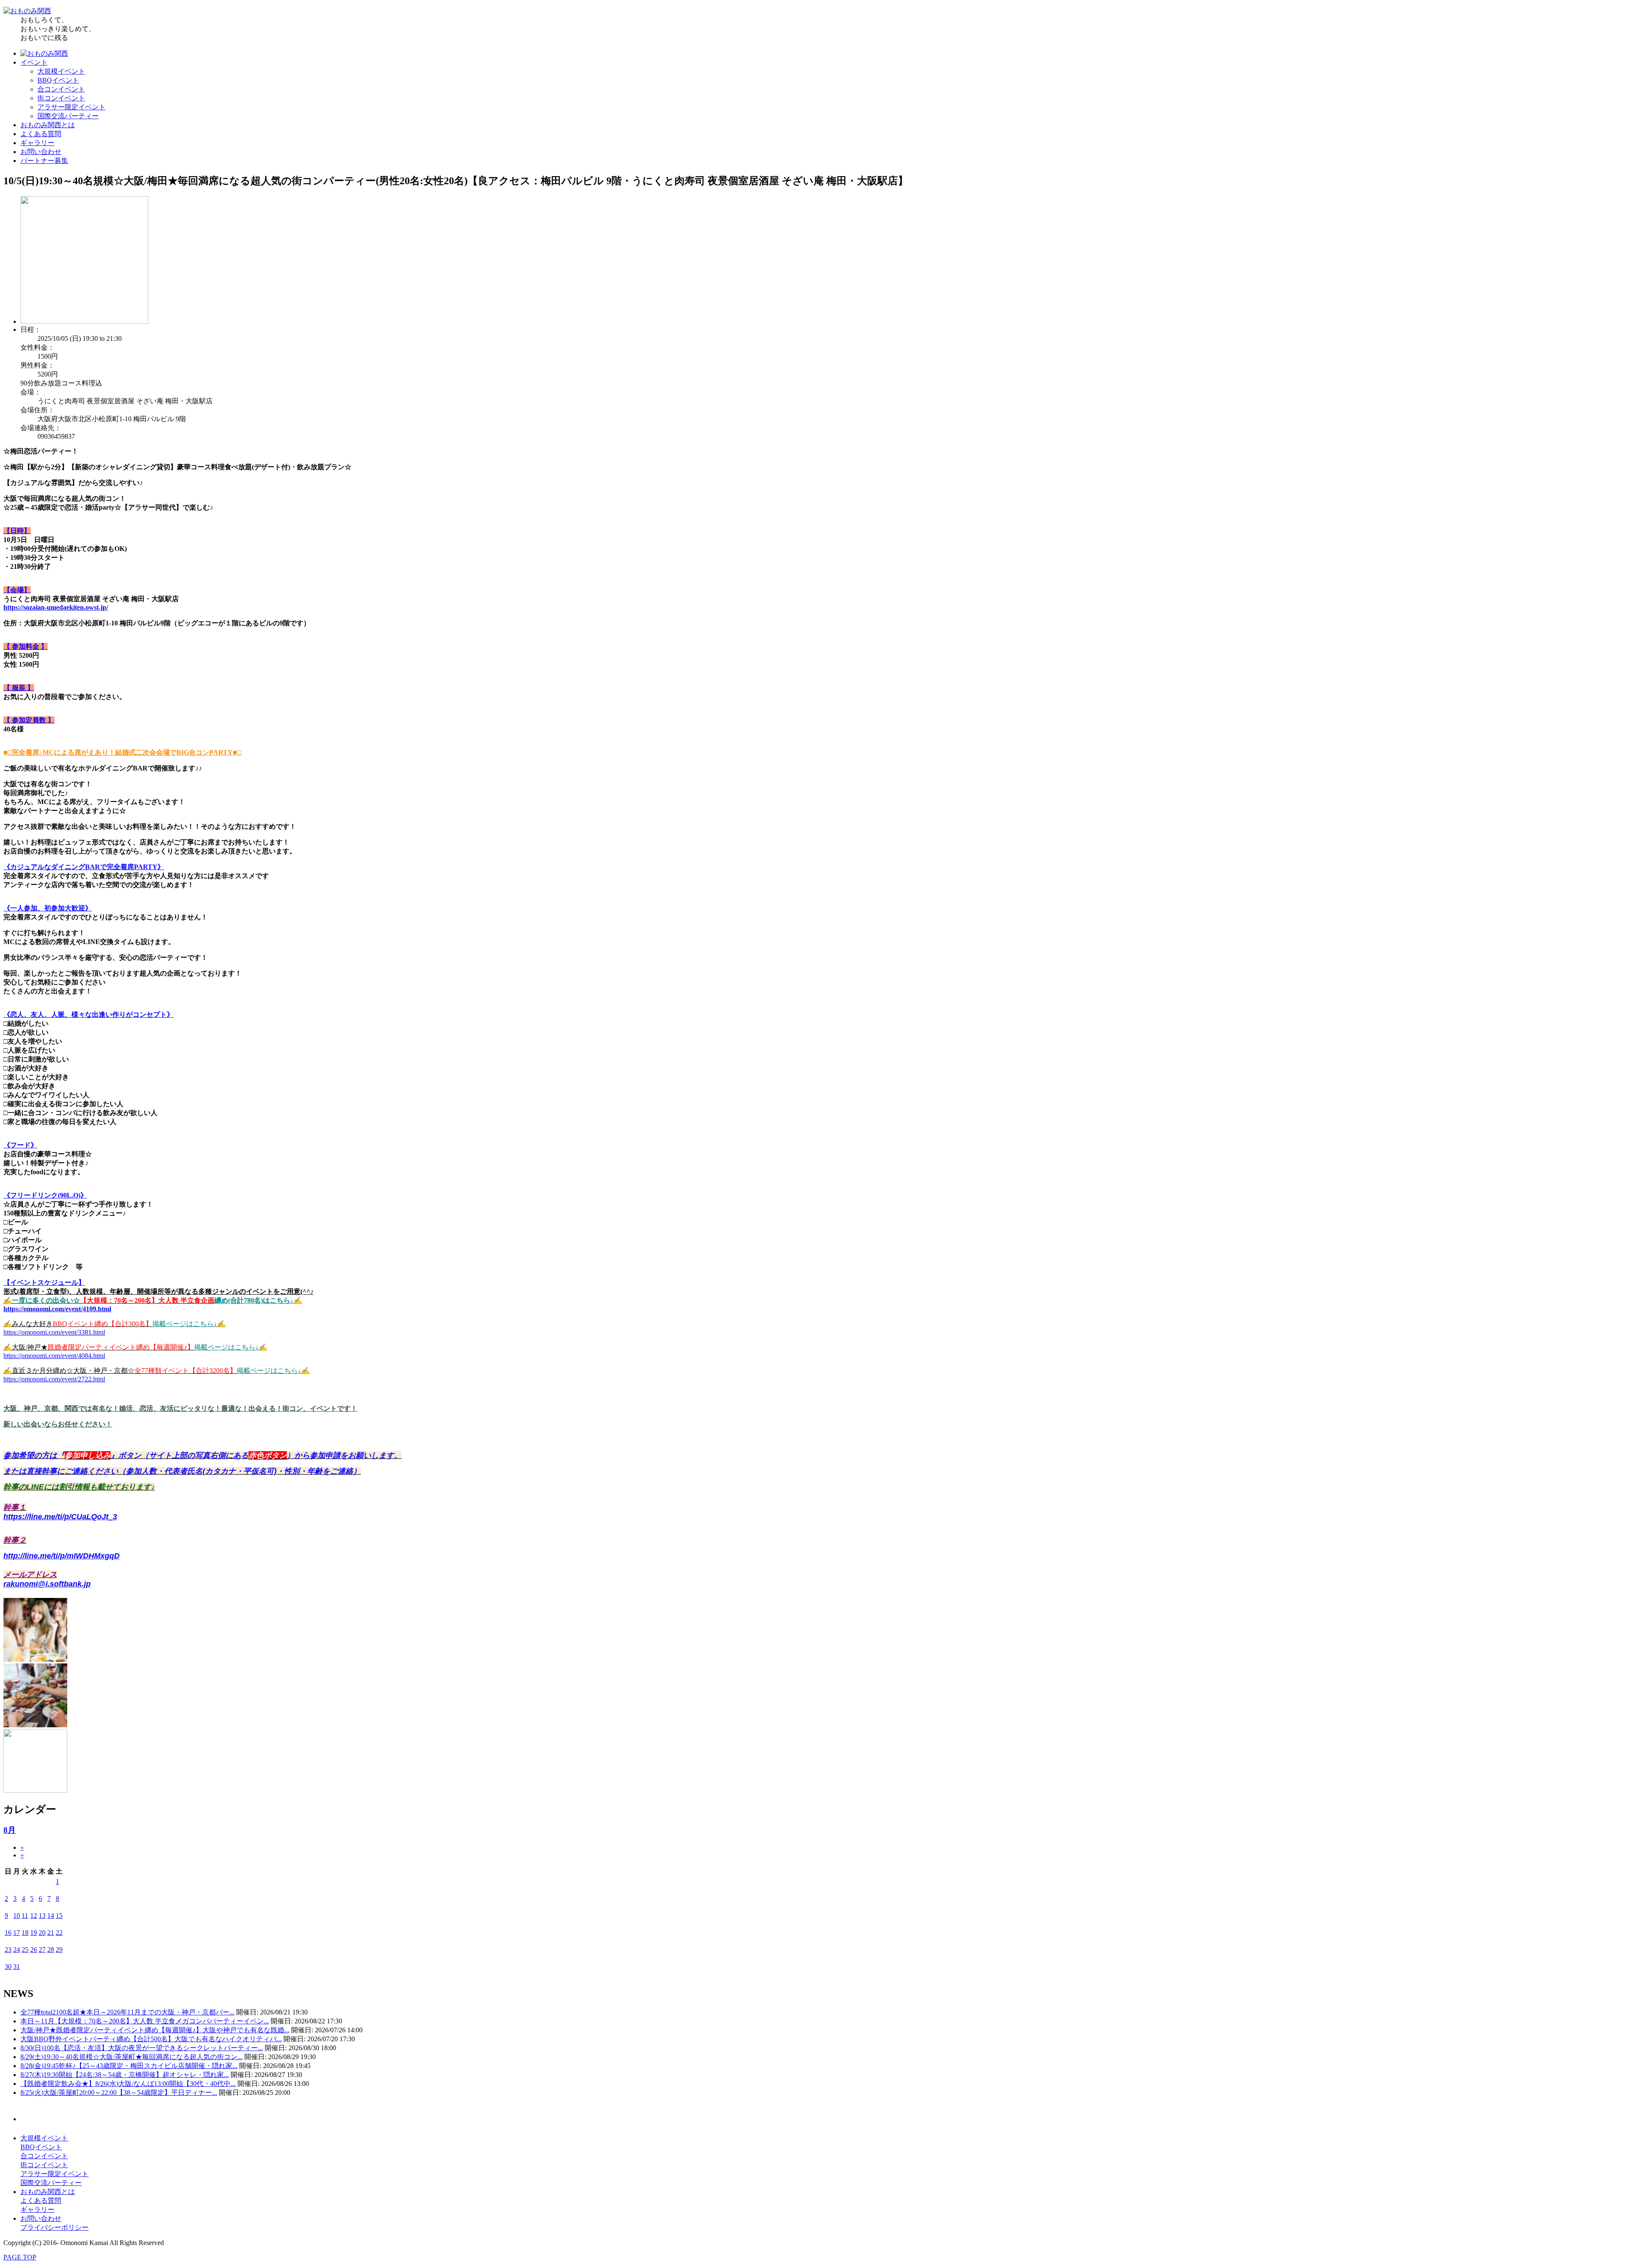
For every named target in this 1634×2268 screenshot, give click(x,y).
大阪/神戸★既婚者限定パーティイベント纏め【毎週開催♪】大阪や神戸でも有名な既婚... (155, 2030)
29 (59, 1950)
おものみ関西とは (48, 125)
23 (8, 1950)
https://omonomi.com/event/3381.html (54, 1332)
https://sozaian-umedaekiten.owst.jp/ (56, 607)
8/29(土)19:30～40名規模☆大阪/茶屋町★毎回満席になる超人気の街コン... (131, 2057)
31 (17, 1967)
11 (25, 1916)
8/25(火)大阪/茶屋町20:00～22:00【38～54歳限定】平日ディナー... (119, 2093)
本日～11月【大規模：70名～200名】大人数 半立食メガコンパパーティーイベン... (145, 2021)
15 (59, 1916)
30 (8, 1967)
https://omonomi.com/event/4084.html (54, 1356)
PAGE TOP (20, 2257)
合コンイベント (61, 89)
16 (8, 1933)
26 (34, 1950)
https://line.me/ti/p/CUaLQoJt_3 (60, 1517)
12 (34, 1916)
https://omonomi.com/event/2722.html (54, 1379)
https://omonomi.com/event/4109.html (57, 1309)
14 (51, 1916)
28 (51, 1950)
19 (34, 1933)
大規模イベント (61, 71)
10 (17, 1916)
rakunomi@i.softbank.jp (47, 1584)
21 (51, 1933)
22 (59, 1933)
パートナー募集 (44, 161)
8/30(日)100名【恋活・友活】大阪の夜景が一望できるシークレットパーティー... (142, 2048)
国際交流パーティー (68, 116)
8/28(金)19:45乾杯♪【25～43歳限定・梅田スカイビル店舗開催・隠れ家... (129, 2066)
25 (25, 1950)
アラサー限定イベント (71, 107)
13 (42, 1916)
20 (42, 1933)
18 (25, 1933)
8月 (10, 1830)
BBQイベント (58, 80)
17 (17, 1933)
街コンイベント (61, 98)
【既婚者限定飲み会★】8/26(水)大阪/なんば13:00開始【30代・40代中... (128, 2084)
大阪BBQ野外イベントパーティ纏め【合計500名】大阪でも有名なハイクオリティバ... (151, 2039)
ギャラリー (37, 143)
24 (17, 1950)
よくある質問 (41, 134)
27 (42, 1950)
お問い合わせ (41, 152)
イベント (34, 62)
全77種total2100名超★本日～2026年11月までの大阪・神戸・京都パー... (127, 2012)
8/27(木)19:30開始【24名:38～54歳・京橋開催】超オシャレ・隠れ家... (125, 2075)
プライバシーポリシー (54, 2227)
